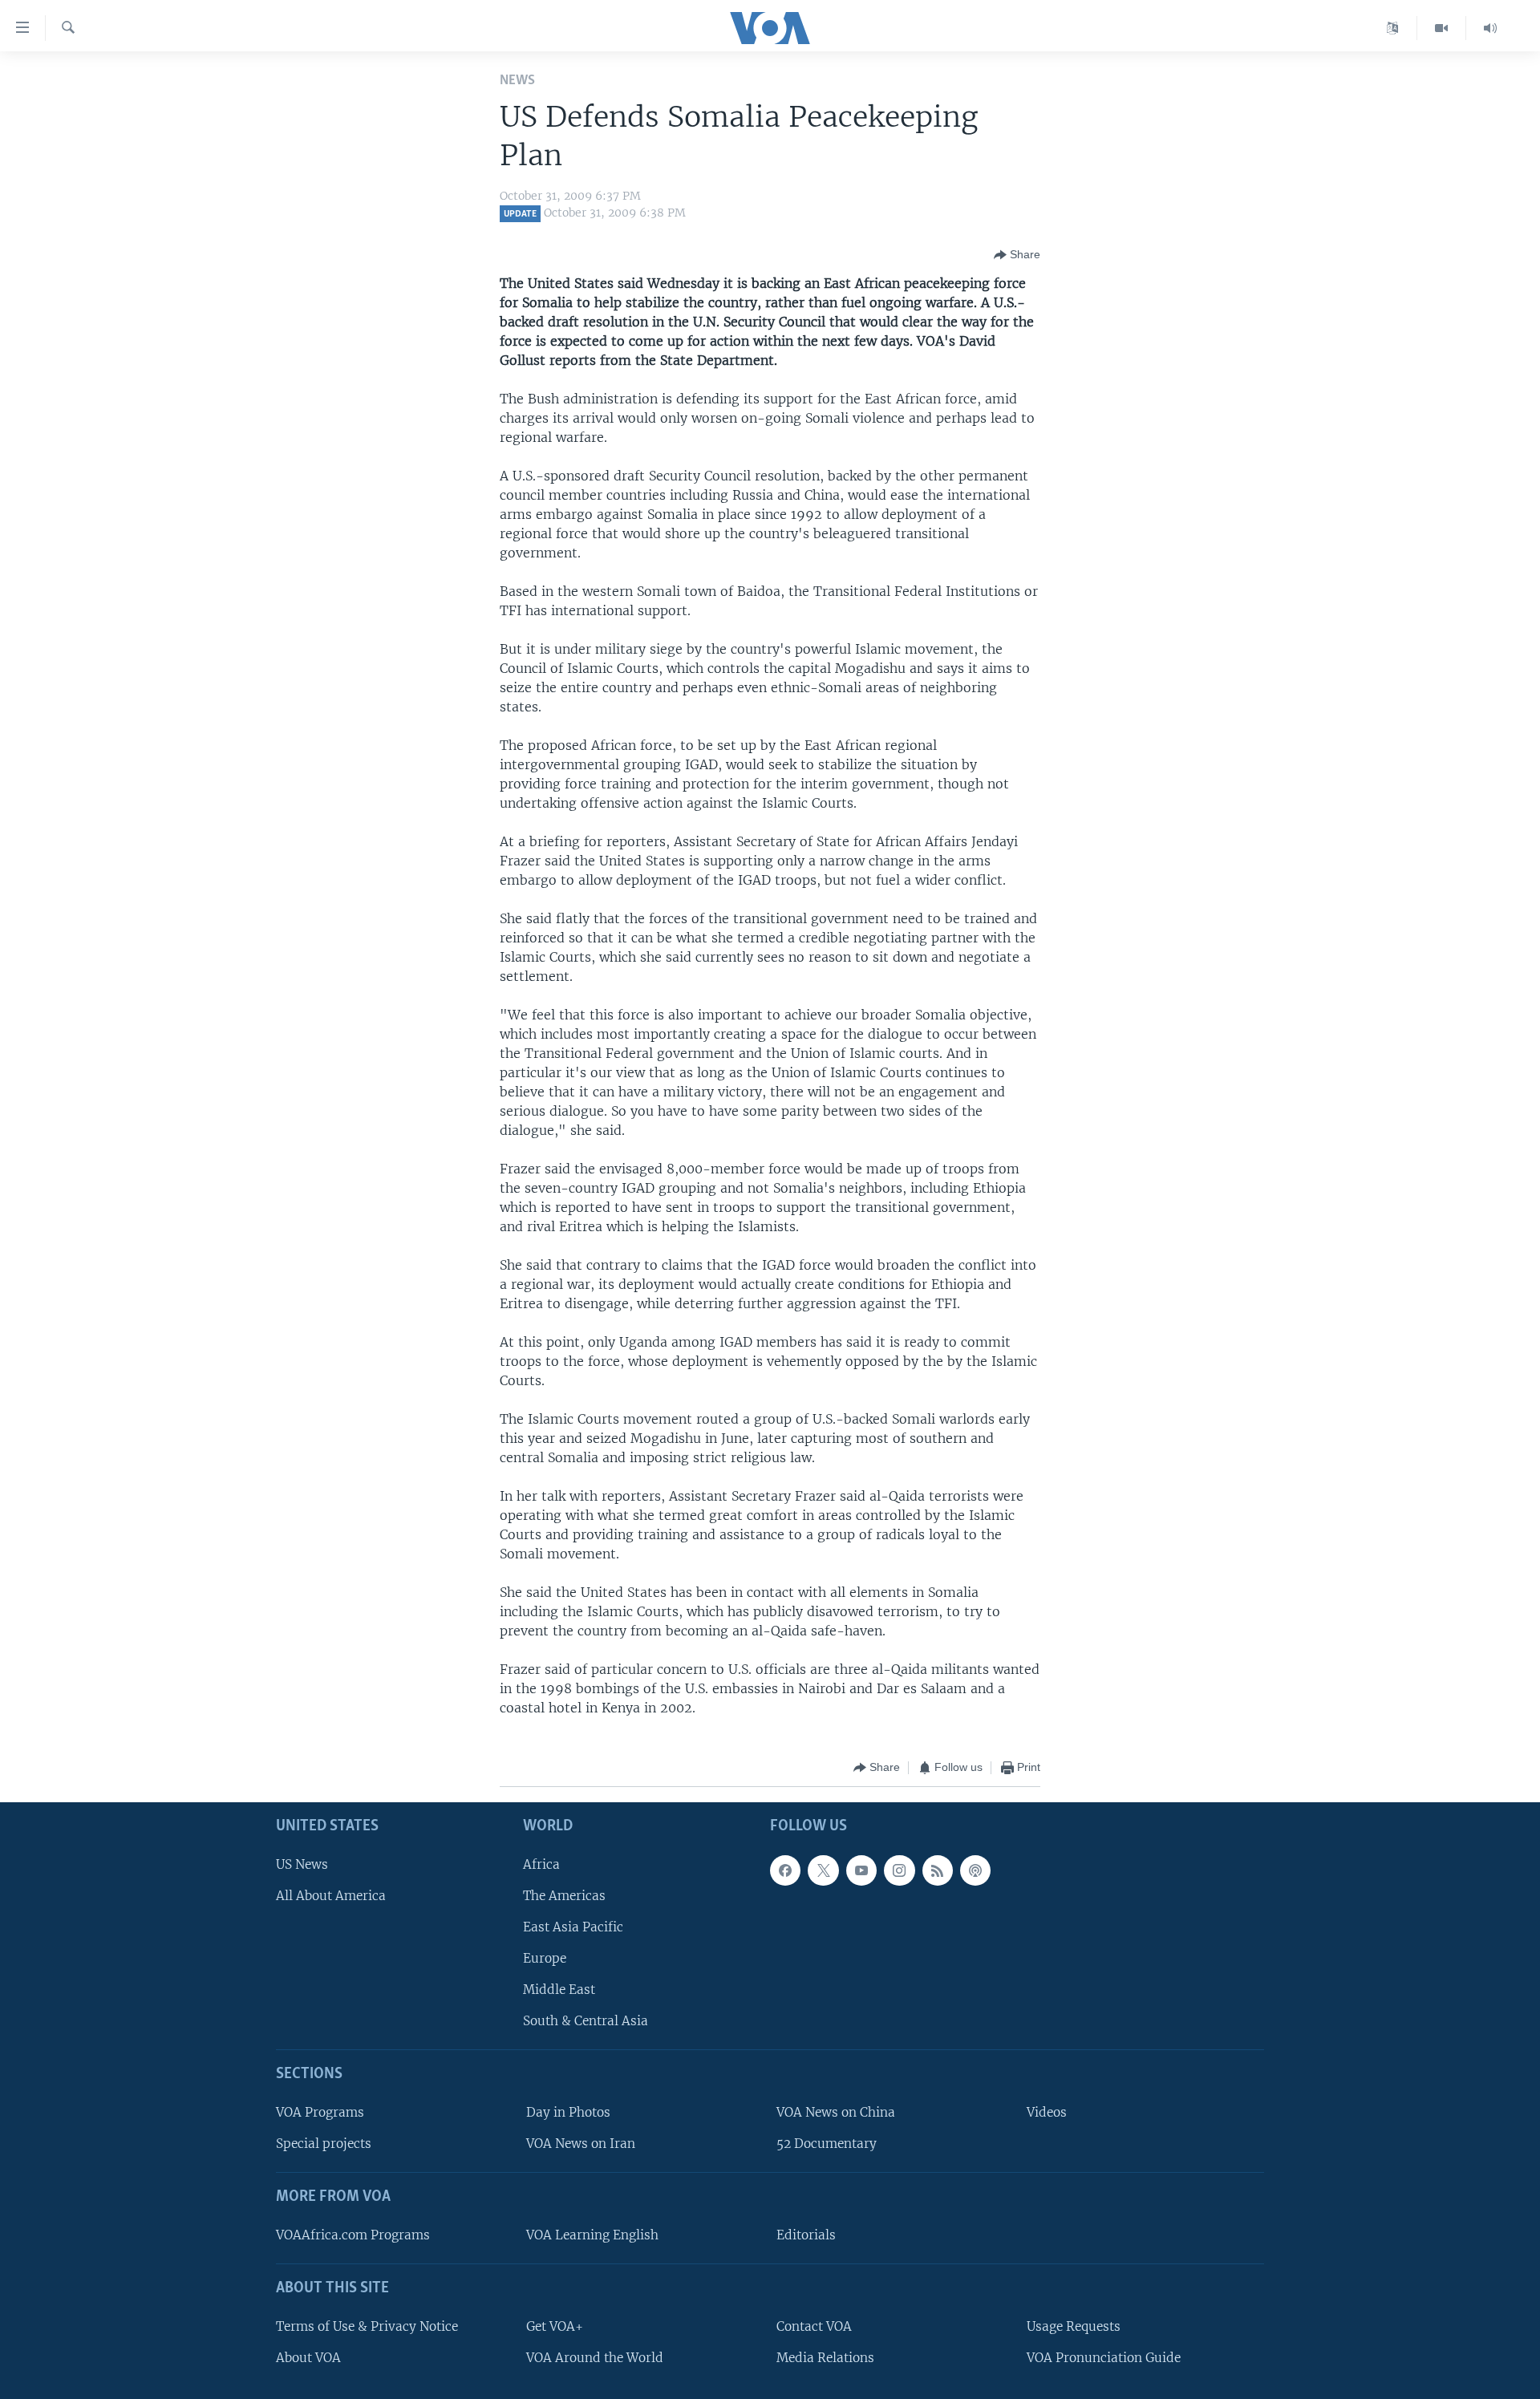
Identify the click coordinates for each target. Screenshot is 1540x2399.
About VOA (308, 2358)
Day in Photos (568, 2112)
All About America (331, 1896)
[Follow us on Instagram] (899, 1870)
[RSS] (938, 1870)
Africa (541, 1864)
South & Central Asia (586, 2021)
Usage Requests (1074, 2326)
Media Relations (825, 2358)
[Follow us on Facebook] (785, 1870)
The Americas (564, 1896)
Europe (545, 1958)
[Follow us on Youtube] (861, 1870)
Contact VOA (814, 2326)
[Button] (1017, 255)
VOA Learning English (592, 2235)
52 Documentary (827, 2144)
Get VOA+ (555, 2326)
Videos (1047, 2112)
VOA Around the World (595, 2358)
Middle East (559, 1990)
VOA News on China (836, 2112)
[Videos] (1442, 28)
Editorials (806, 2235)
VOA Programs (320, 2112)
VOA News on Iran (581, 2144)
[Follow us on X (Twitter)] (823, 1870)
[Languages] (1393, 28)
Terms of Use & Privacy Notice (367, 2326)
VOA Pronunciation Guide (1104, 2358)
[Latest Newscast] (1490, 28)
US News (302, 1864)
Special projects (324, 2144)
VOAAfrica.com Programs (353, 2235)
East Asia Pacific (573, 1927)
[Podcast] (975, 1870)
